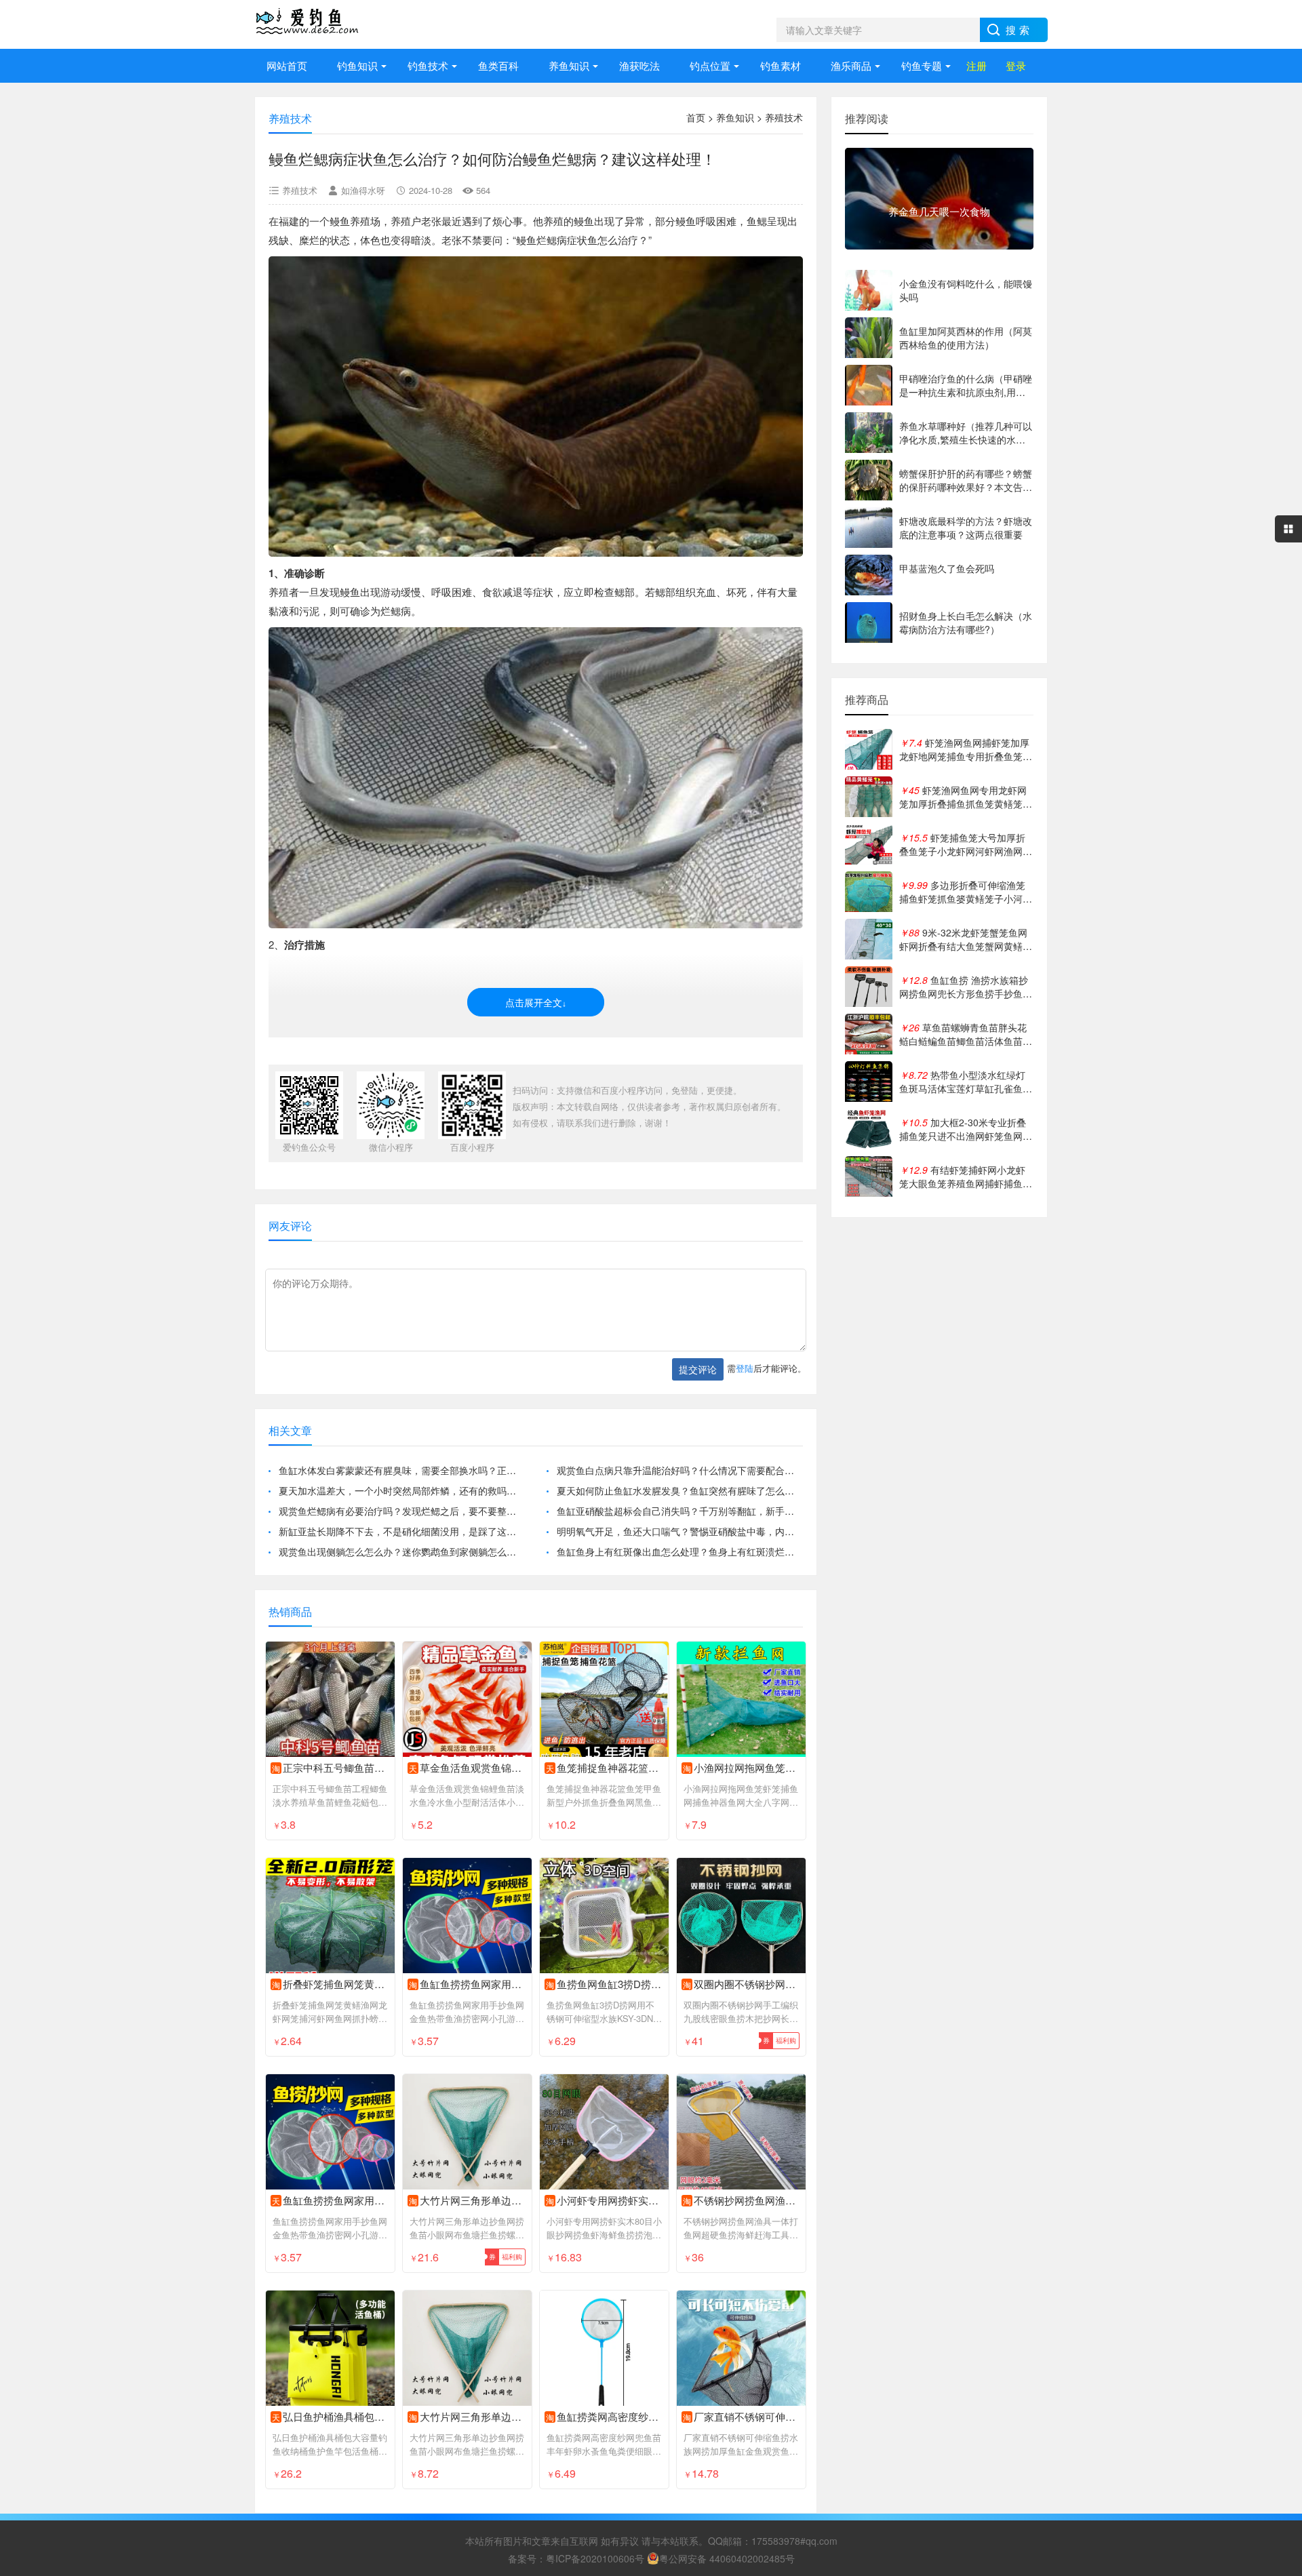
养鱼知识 (569, 65)
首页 (696, 117)
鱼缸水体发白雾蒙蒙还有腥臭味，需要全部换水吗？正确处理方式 (402, 1470)
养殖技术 (784, 117)
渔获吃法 (639, 65)
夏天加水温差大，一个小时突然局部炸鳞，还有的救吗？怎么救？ (402, 1490)
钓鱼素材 (781, 65)
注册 (976, 65)
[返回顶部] (1274, 2304)
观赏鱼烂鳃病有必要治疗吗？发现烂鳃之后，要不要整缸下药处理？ (402, 1511)
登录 (1016, 65)
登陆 (745, 1368)
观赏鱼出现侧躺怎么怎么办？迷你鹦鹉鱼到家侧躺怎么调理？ (402, 1551)
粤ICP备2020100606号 (595, 2558)
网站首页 (287, 65)
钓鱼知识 (357, 65)
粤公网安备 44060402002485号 (727, 2558)
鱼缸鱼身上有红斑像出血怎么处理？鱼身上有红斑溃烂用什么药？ (680, 1551)
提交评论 (698, 1369)
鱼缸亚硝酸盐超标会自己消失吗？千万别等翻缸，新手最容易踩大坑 (680, 1511)
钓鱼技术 (428, 65)
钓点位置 (710, 65)
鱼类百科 (498, 65)
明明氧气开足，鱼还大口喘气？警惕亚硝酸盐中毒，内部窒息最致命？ (680, 1531)
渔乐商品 (851, 65)
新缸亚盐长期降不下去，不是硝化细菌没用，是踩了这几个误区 (402, 1531)
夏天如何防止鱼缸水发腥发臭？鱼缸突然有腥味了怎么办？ (680, 1490)
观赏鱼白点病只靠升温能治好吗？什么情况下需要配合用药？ (680, 1470)
